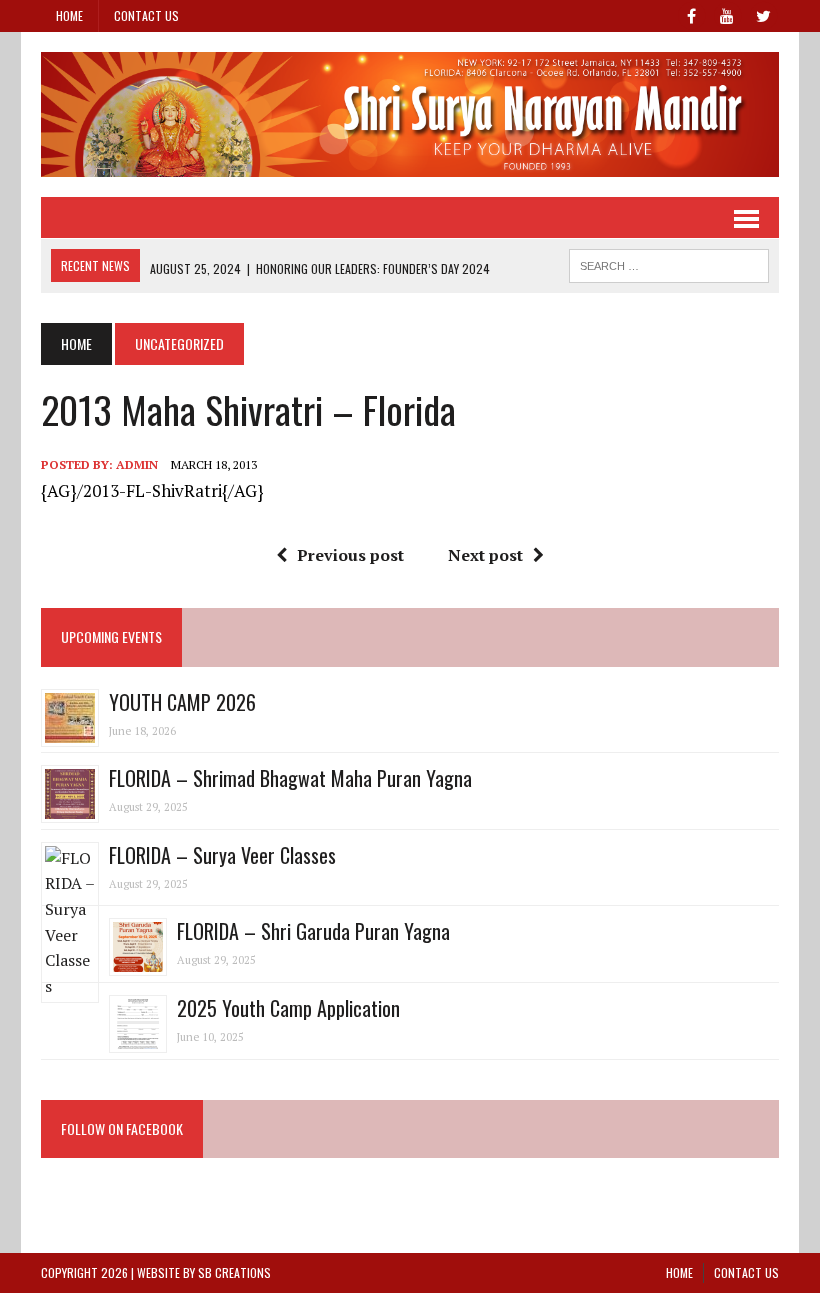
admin (137, 464)
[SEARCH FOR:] (669, 263)
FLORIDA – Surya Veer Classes (222, 855)
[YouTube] (727, 14)
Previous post (350, 555)
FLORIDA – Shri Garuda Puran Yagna (313, 931)
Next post (485, 555)
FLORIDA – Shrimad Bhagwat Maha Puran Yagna (290, 778)
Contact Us (146, 15)
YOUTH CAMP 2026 (182, 702)
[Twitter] (763, 14)
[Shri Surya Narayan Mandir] (410, 114)
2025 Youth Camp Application (288, 1008)
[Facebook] (691, 14)
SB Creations (234, 1272)
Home (69, 15)
